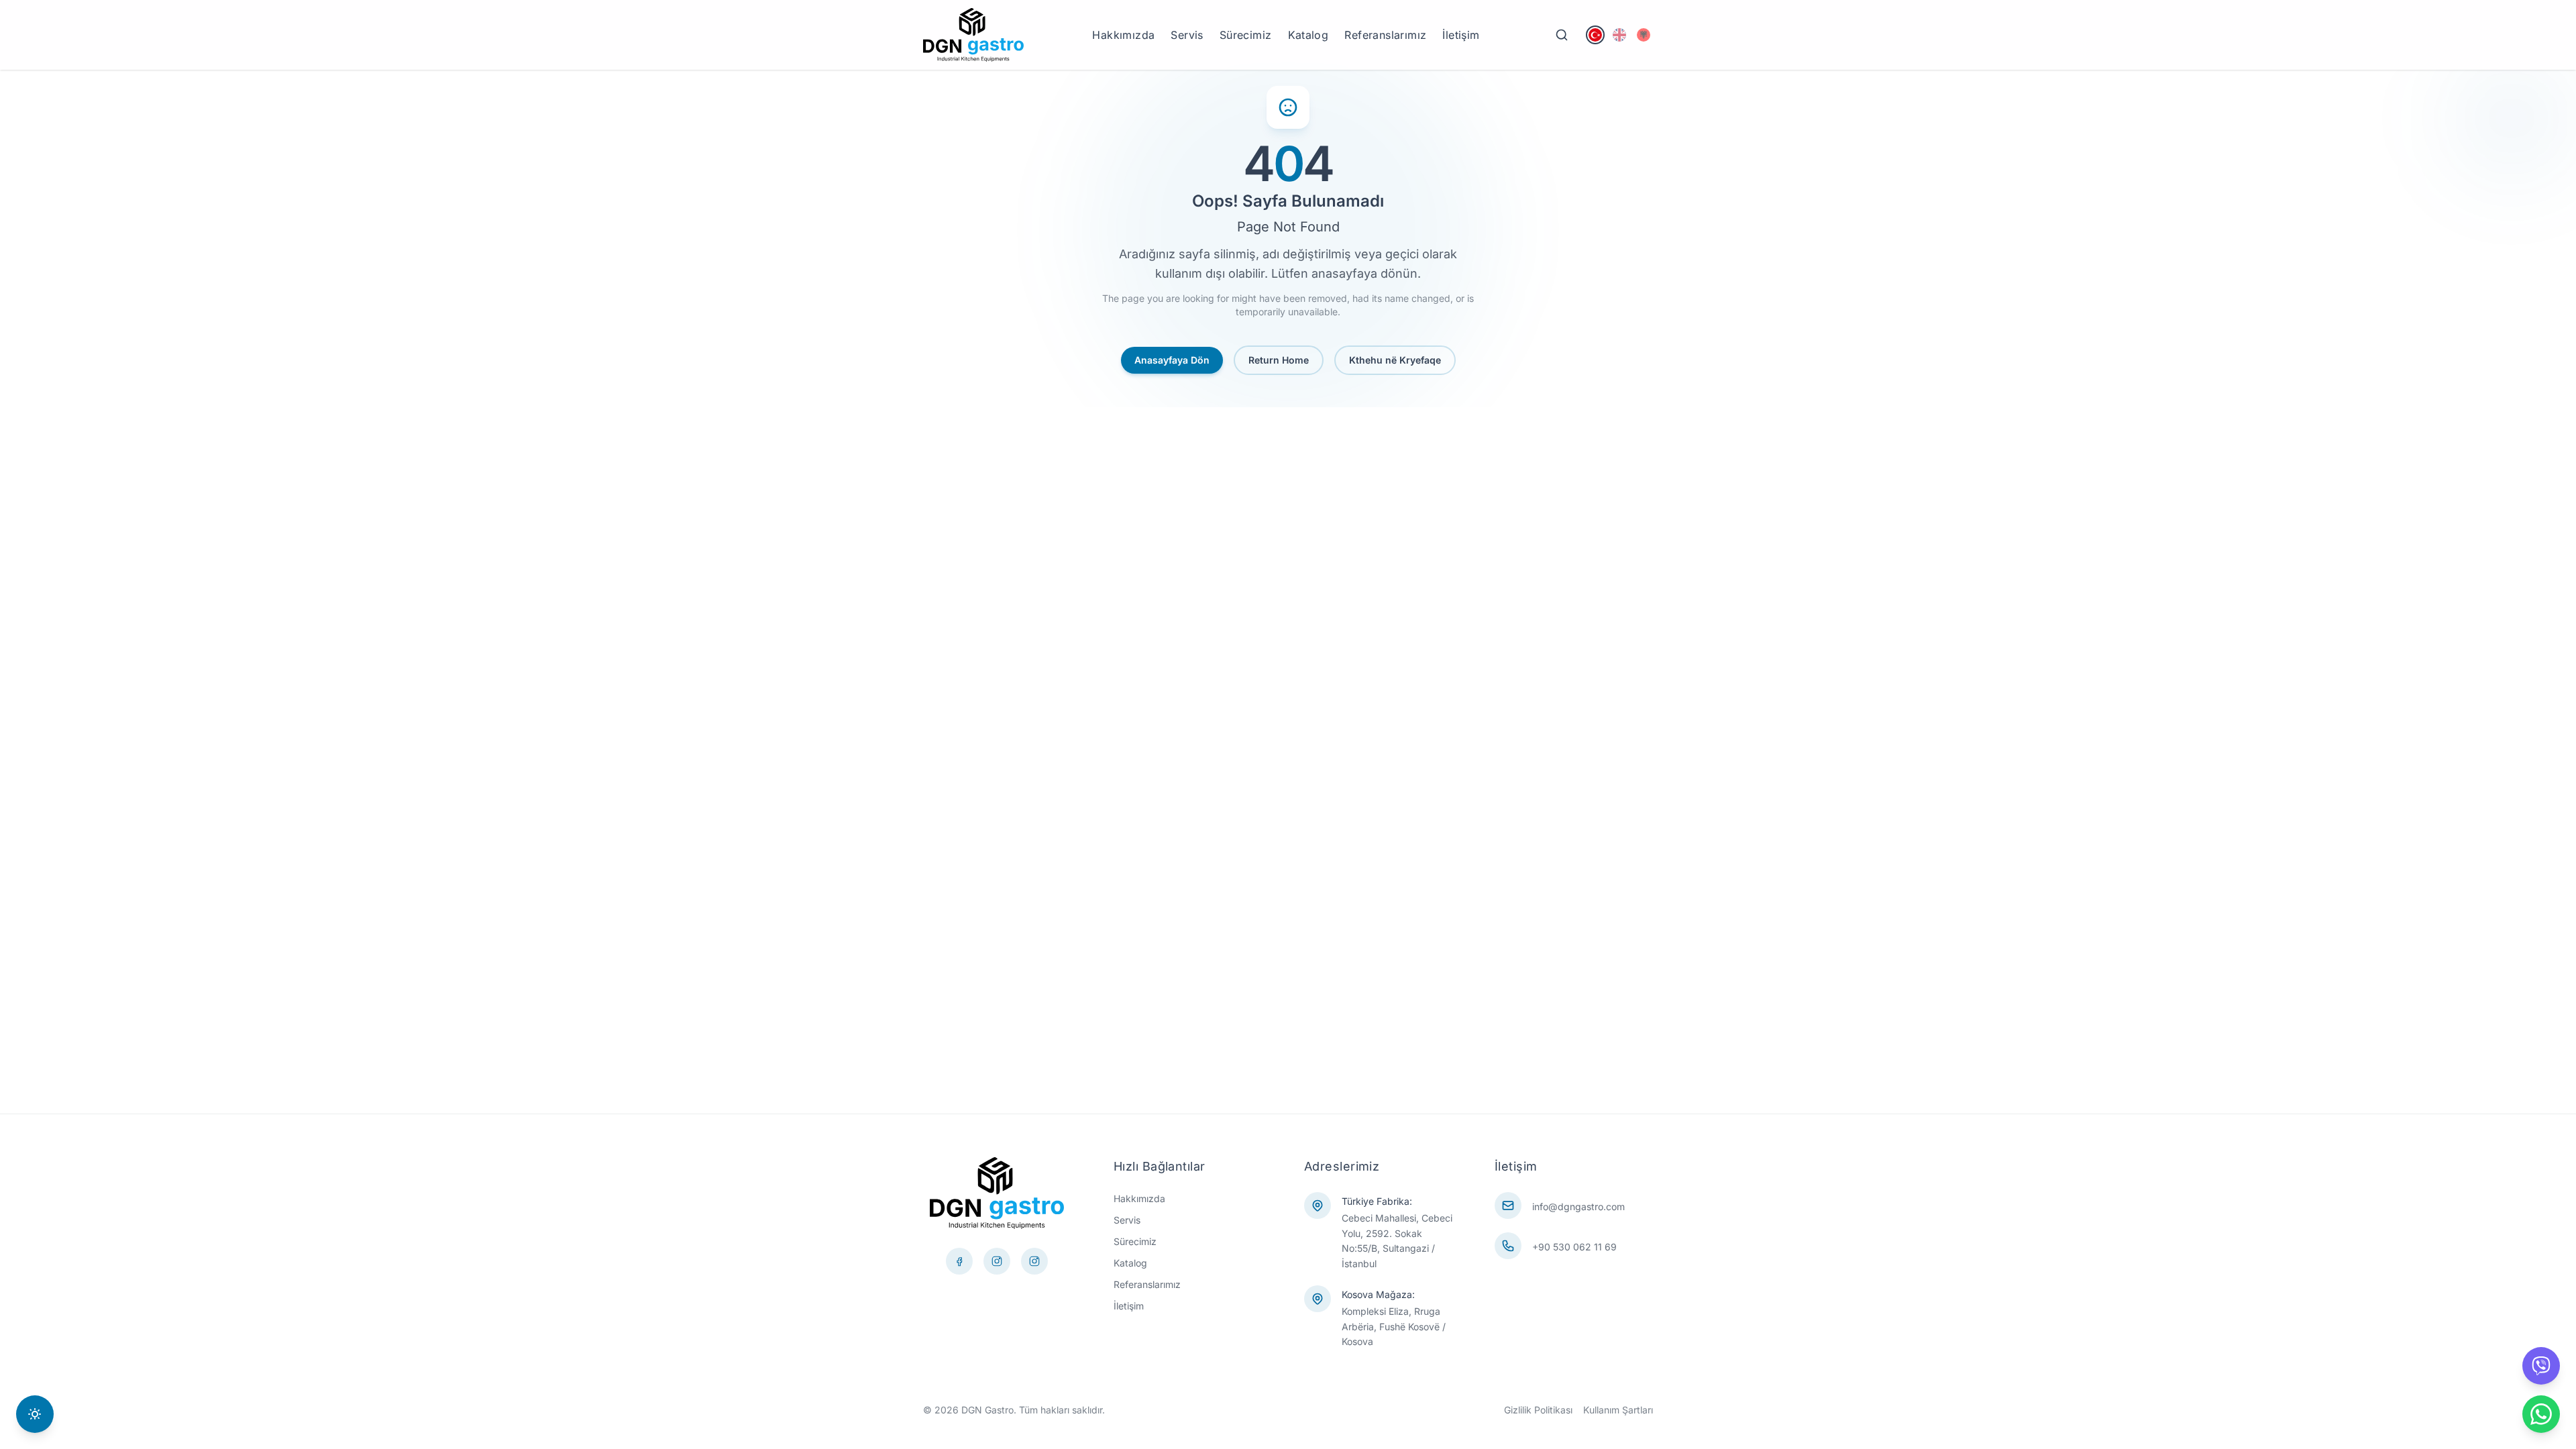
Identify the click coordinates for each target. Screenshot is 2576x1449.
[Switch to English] (1619, 35)
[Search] (1562, 35)
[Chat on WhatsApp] (2541, 1414)
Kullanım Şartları (1618, 1410)
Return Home (1279, 360)
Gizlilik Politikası (1538, 1410)
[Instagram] (1034, 1261)
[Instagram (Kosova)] (997, 1261)
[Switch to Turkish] (1595, 35)
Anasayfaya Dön (1172, 360)
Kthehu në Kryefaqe (1395, 360)
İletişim (1461, 35)
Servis (1187, 35)
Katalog (1308, 35)
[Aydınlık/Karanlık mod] (35, 1414)
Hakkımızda (1123, 35)
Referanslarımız (1385, 35)
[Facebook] (959, 1261)
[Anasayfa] (973, 35)
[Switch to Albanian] (1644, 35)
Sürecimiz (1246, 35)
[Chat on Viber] (2541, 1366)
